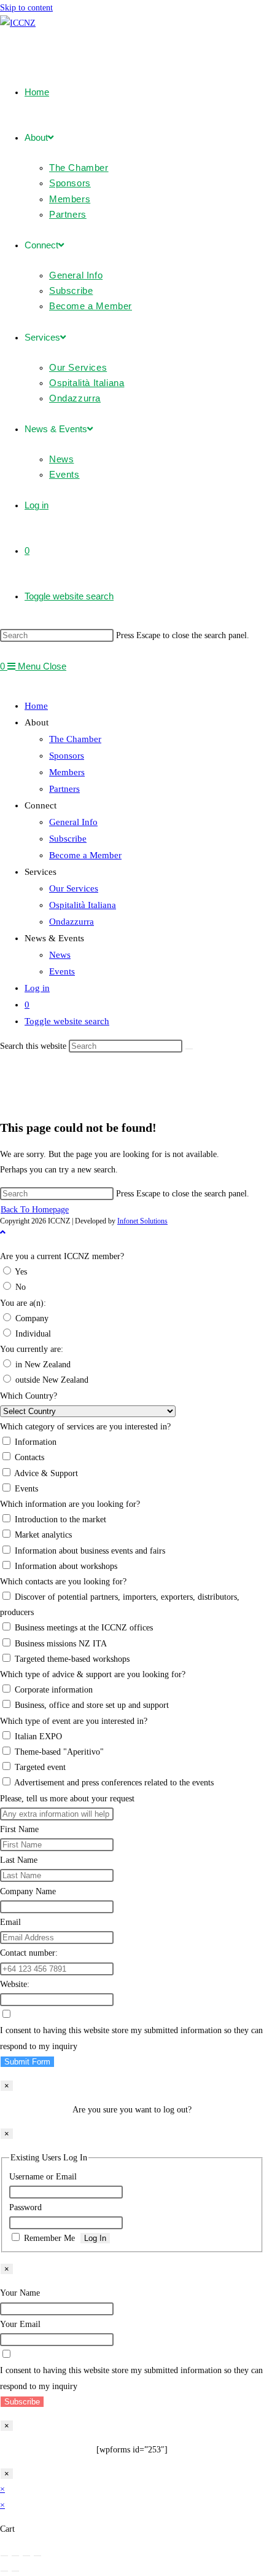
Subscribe (68, 839)
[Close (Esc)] (37, 2556)
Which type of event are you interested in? (74, 1721)
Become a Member (85, 855)
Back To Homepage (35, 1210)
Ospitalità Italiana (83, 905)
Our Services (74, 888)
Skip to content (26, 8)
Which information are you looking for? (70, 1504)
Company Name (28, 1891)
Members (67, 772)
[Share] (26, 2556)
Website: (15, 1984)
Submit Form (27, 2062)
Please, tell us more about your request (67, 1799)
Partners (64, 789)
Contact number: (29, 1953)
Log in (37, 988)
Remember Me (49, 2238)
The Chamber (75, 739)
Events (62, 971)
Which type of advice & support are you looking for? (93, 1674)
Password (25, 2207)
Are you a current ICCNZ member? (62, 1256)
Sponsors (67, 756)
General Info (73, 822)
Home (36, 706)
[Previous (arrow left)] (4, 2571)
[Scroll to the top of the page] (3, 1232)
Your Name (20, 2293)
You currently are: (32, 1349)
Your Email (20, 2324)
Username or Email (43, 2177)
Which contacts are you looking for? (63, 1582)
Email (10, 1922)
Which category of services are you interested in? (85, 1427)
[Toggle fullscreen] (15, 2556)
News (60, 955)
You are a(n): (23, 1303)
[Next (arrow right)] (15, 2571)
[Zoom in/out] (4, 2556)
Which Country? (29, 1396)
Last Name (19, 1860)
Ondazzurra (72, 922)
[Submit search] (189, 1049)
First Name (19, 1829)
